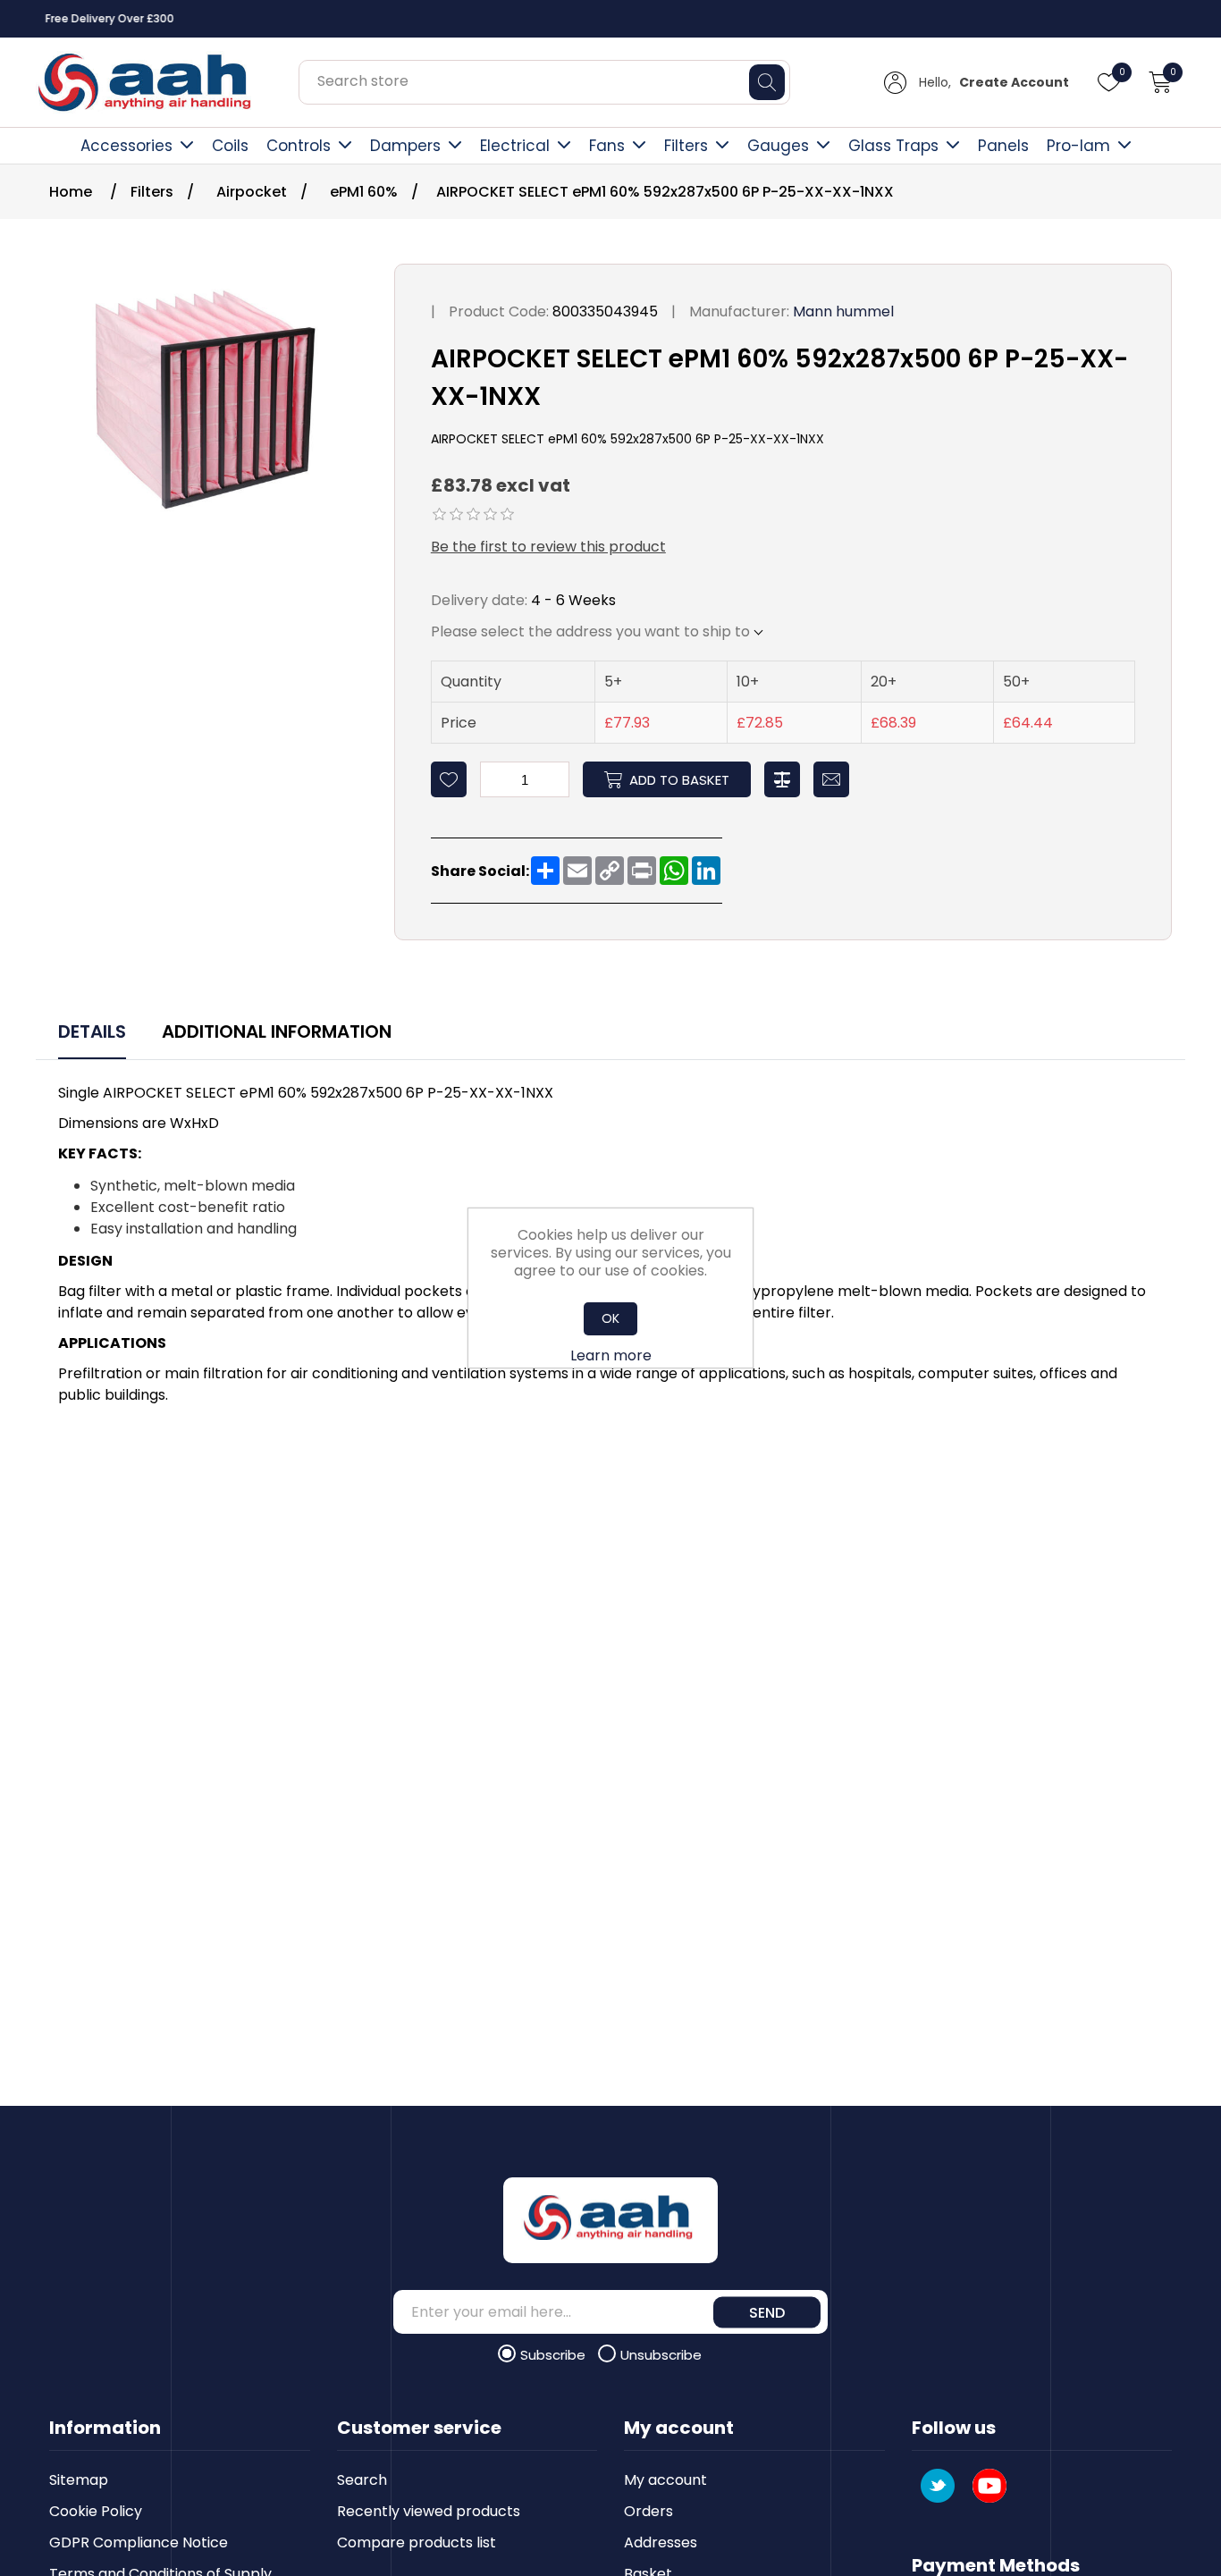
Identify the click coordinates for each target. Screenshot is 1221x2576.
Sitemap (79, 2480)
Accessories (126, 146)
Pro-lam (1078, 146)
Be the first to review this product (548, 547)
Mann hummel (843, 311)
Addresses (661, 2542)
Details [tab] (92, 1031)
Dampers (405, 146)
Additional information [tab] (277, 1031)
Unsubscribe (661, 2355)
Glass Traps (893, 146)
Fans (607, 146)
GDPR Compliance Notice (139, 2542)
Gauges (778, 146)
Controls (299, 146)
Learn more (611, 1355)
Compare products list (417, 2542)
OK (610, 1318)
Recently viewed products (429, 2511)
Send (767, 2312)
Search (362, 2480)
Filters (686, 146)
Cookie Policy (96, 2511)
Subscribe (555, 2355)
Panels (1003, 146)
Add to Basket (679, 780)
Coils (230, 146)
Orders (648, 2511)
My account (665, 2480)
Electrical (515, 146)
